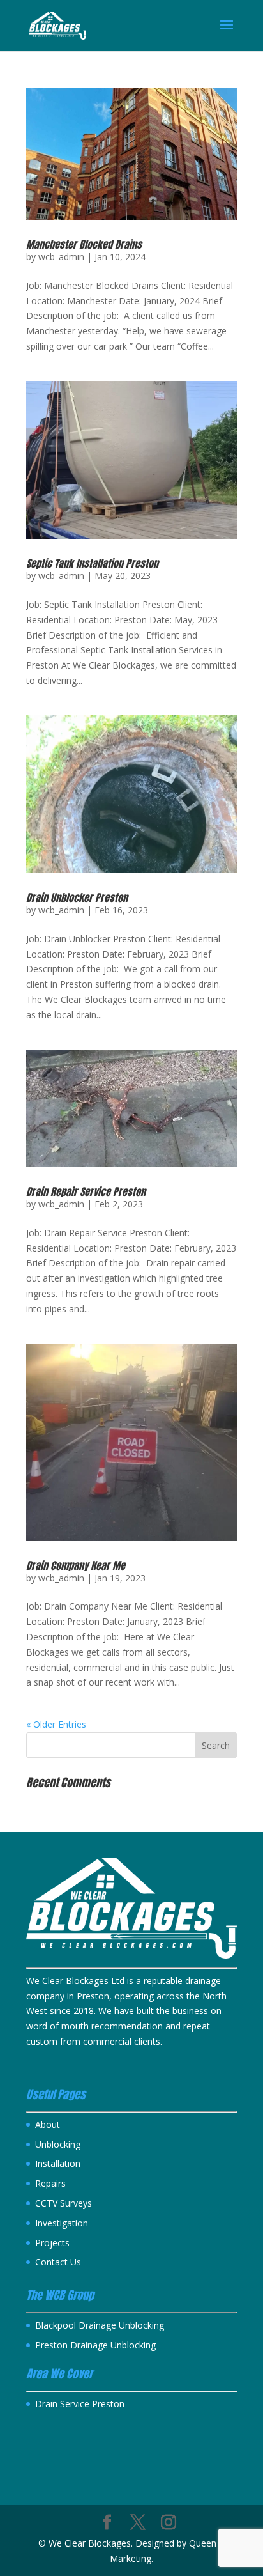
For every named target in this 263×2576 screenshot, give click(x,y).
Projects (52, 2243)
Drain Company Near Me (76, 1565)
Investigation (62, 2223)
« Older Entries (56, 1724)
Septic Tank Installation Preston (92, 563)
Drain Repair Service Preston (86, 1191)
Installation (58, 2163)
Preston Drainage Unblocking (95, 2345)
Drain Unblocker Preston (77, 897)
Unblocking (58, 2144)
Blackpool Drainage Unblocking (100, 2325)
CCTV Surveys (64, 2203)
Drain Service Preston (80, 2404)
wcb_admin (61, 257)
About (48, 2124)
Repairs (50, 2183)
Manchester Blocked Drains (84, 244)
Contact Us (58, 2262)
